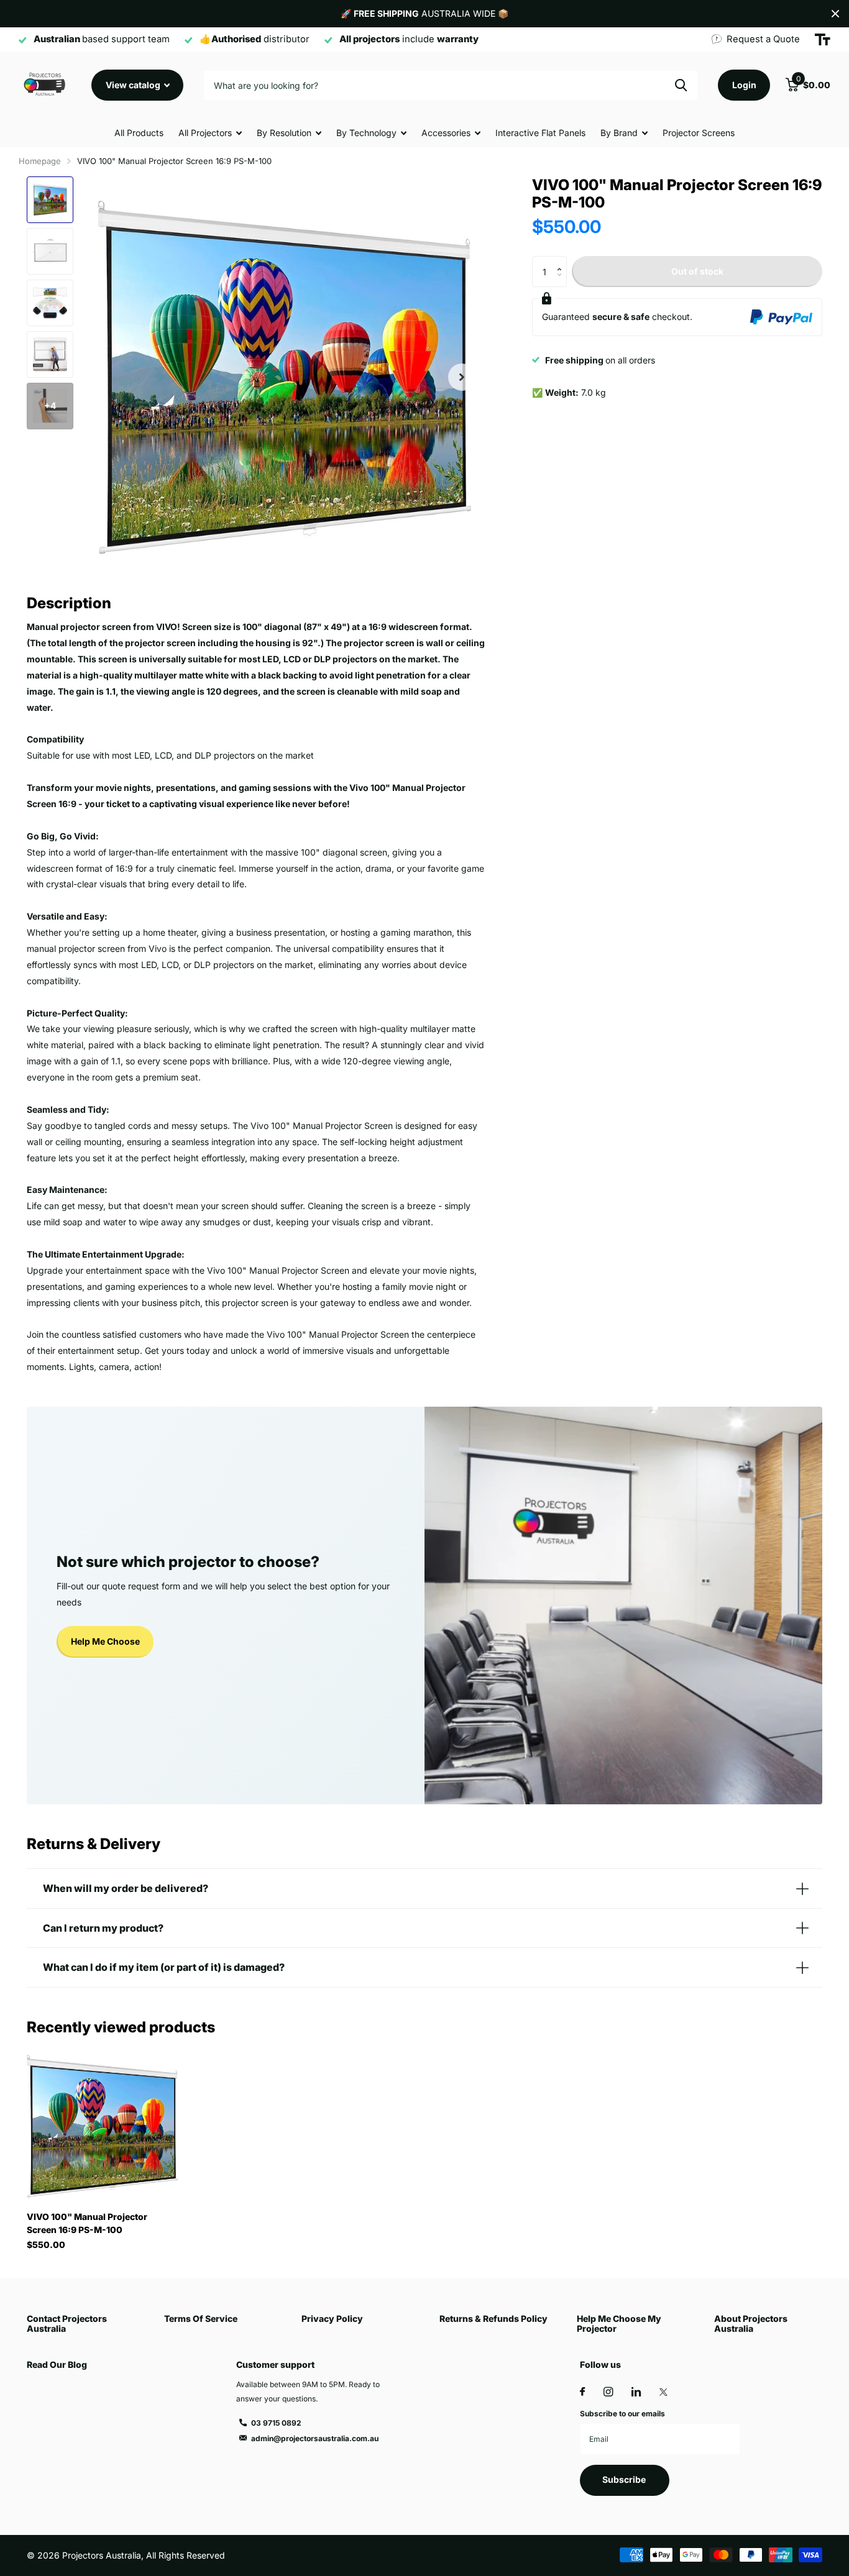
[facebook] (582, 2392)
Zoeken (681, 85)
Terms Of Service (201, 2318)
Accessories (446, 133)
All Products (139, 133)
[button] (462, 377)
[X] (663, 2392)
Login (744, 85)
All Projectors (205, 133)
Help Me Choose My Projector (619, 2323)
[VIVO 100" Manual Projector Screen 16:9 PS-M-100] (102, 2126)
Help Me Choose (105, 1641)
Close (835, 14)
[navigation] (50, 200)
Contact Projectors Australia (67, 2323)
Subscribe (625, 2479)
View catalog (134, 85)
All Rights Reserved (186, 2555)
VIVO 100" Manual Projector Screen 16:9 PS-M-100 (87, 2223)
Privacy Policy (332, 2318)
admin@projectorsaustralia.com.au (315, 2438)
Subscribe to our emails (622, 2414)
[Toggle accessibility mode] (823, 40)
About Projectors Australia (751, 2323)
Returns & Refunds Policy (493, 2318)
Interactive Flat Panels (540, 133)
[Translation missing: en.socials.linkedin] (636, 2392)
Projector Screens (699, 133)
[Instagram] (608, 2392)
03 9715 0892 (276, 2423)
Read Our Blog (57, 2364)
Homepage (40, 161)
